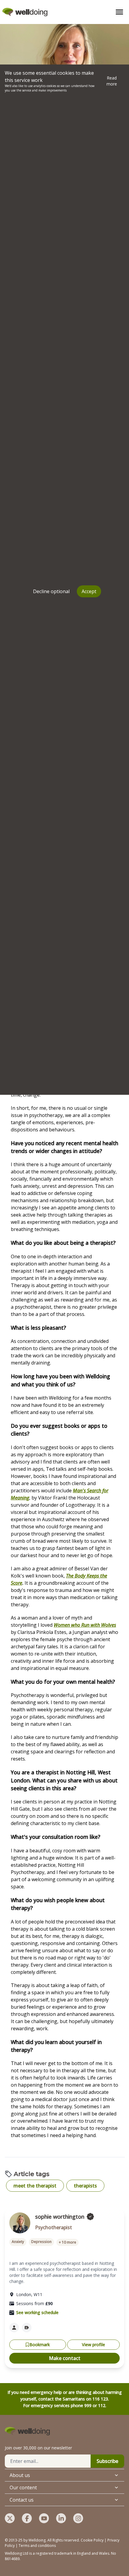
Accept (89, 591)
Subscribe (107, 2461)
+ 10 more (67, 2242)
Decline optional (51, 591)
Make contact (65, 2358)
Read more (112, 81)
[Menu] (119, 12)
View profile (93, 2345)
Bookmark (40, 2345)
